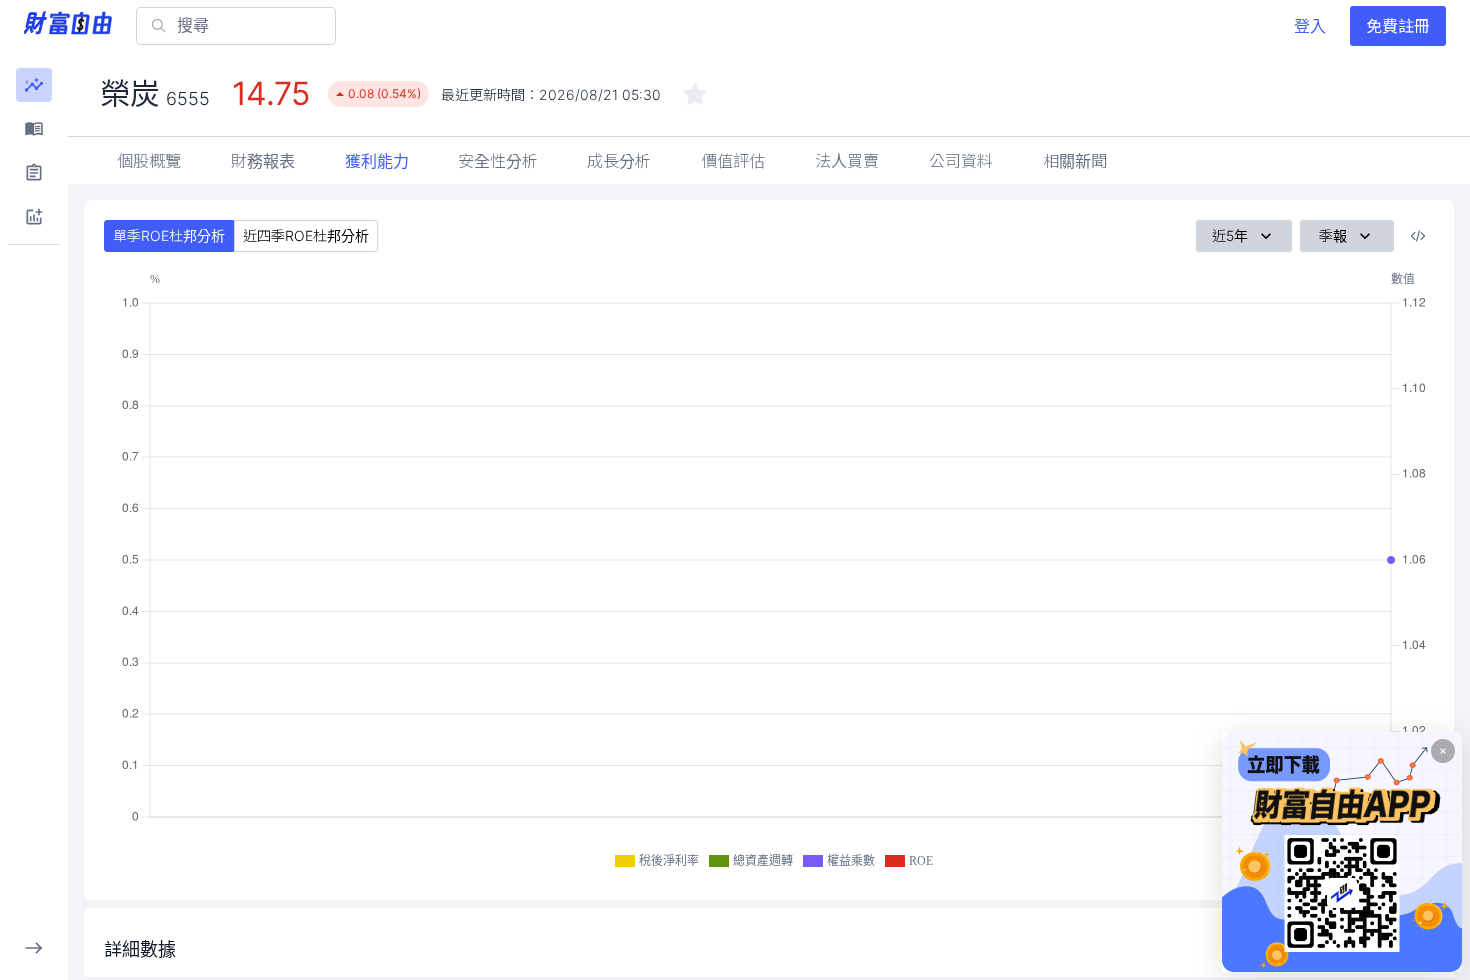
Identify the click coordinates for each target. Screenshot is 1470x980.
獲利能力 (377, 161)
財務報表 (263, 161)
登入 (1310, 26)
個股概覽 (149, 161)
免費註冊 (1398, 26)
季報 (1333, 235)
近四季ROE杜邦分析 (306, 235)
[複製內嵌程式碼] (1418, 236)
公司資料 (961, 161)
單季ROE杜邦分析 (169, 235)
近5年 (1230, 235)
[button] (34, 85)
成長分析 (619, 161)
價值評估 (733, 161)
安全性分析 (498, 161)
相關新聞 (1075, 161)
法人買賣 (847, 161)
